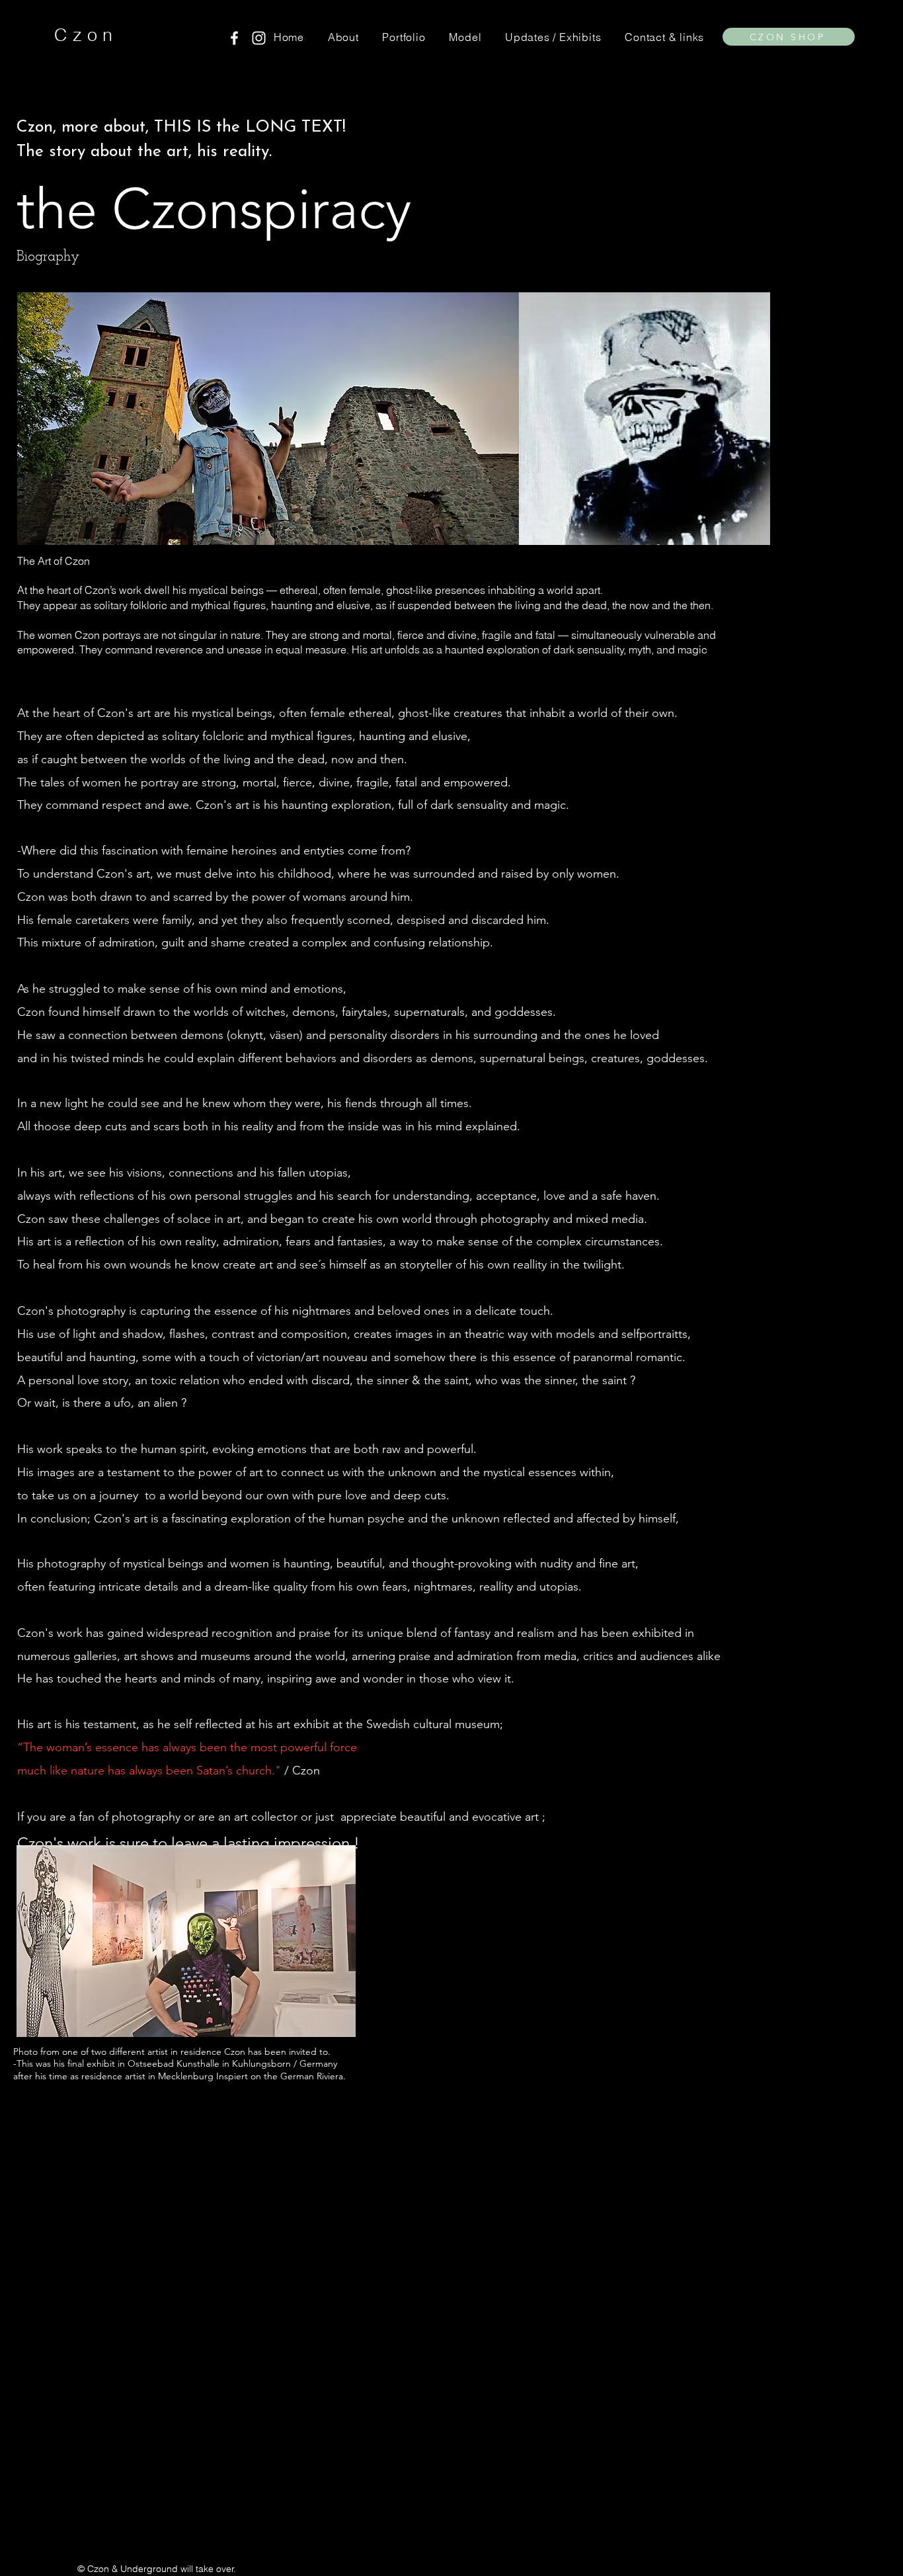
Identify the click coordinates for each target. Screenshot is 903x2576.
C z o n (83, 35)
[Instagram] (259, 38)
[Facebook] (234, 38)
